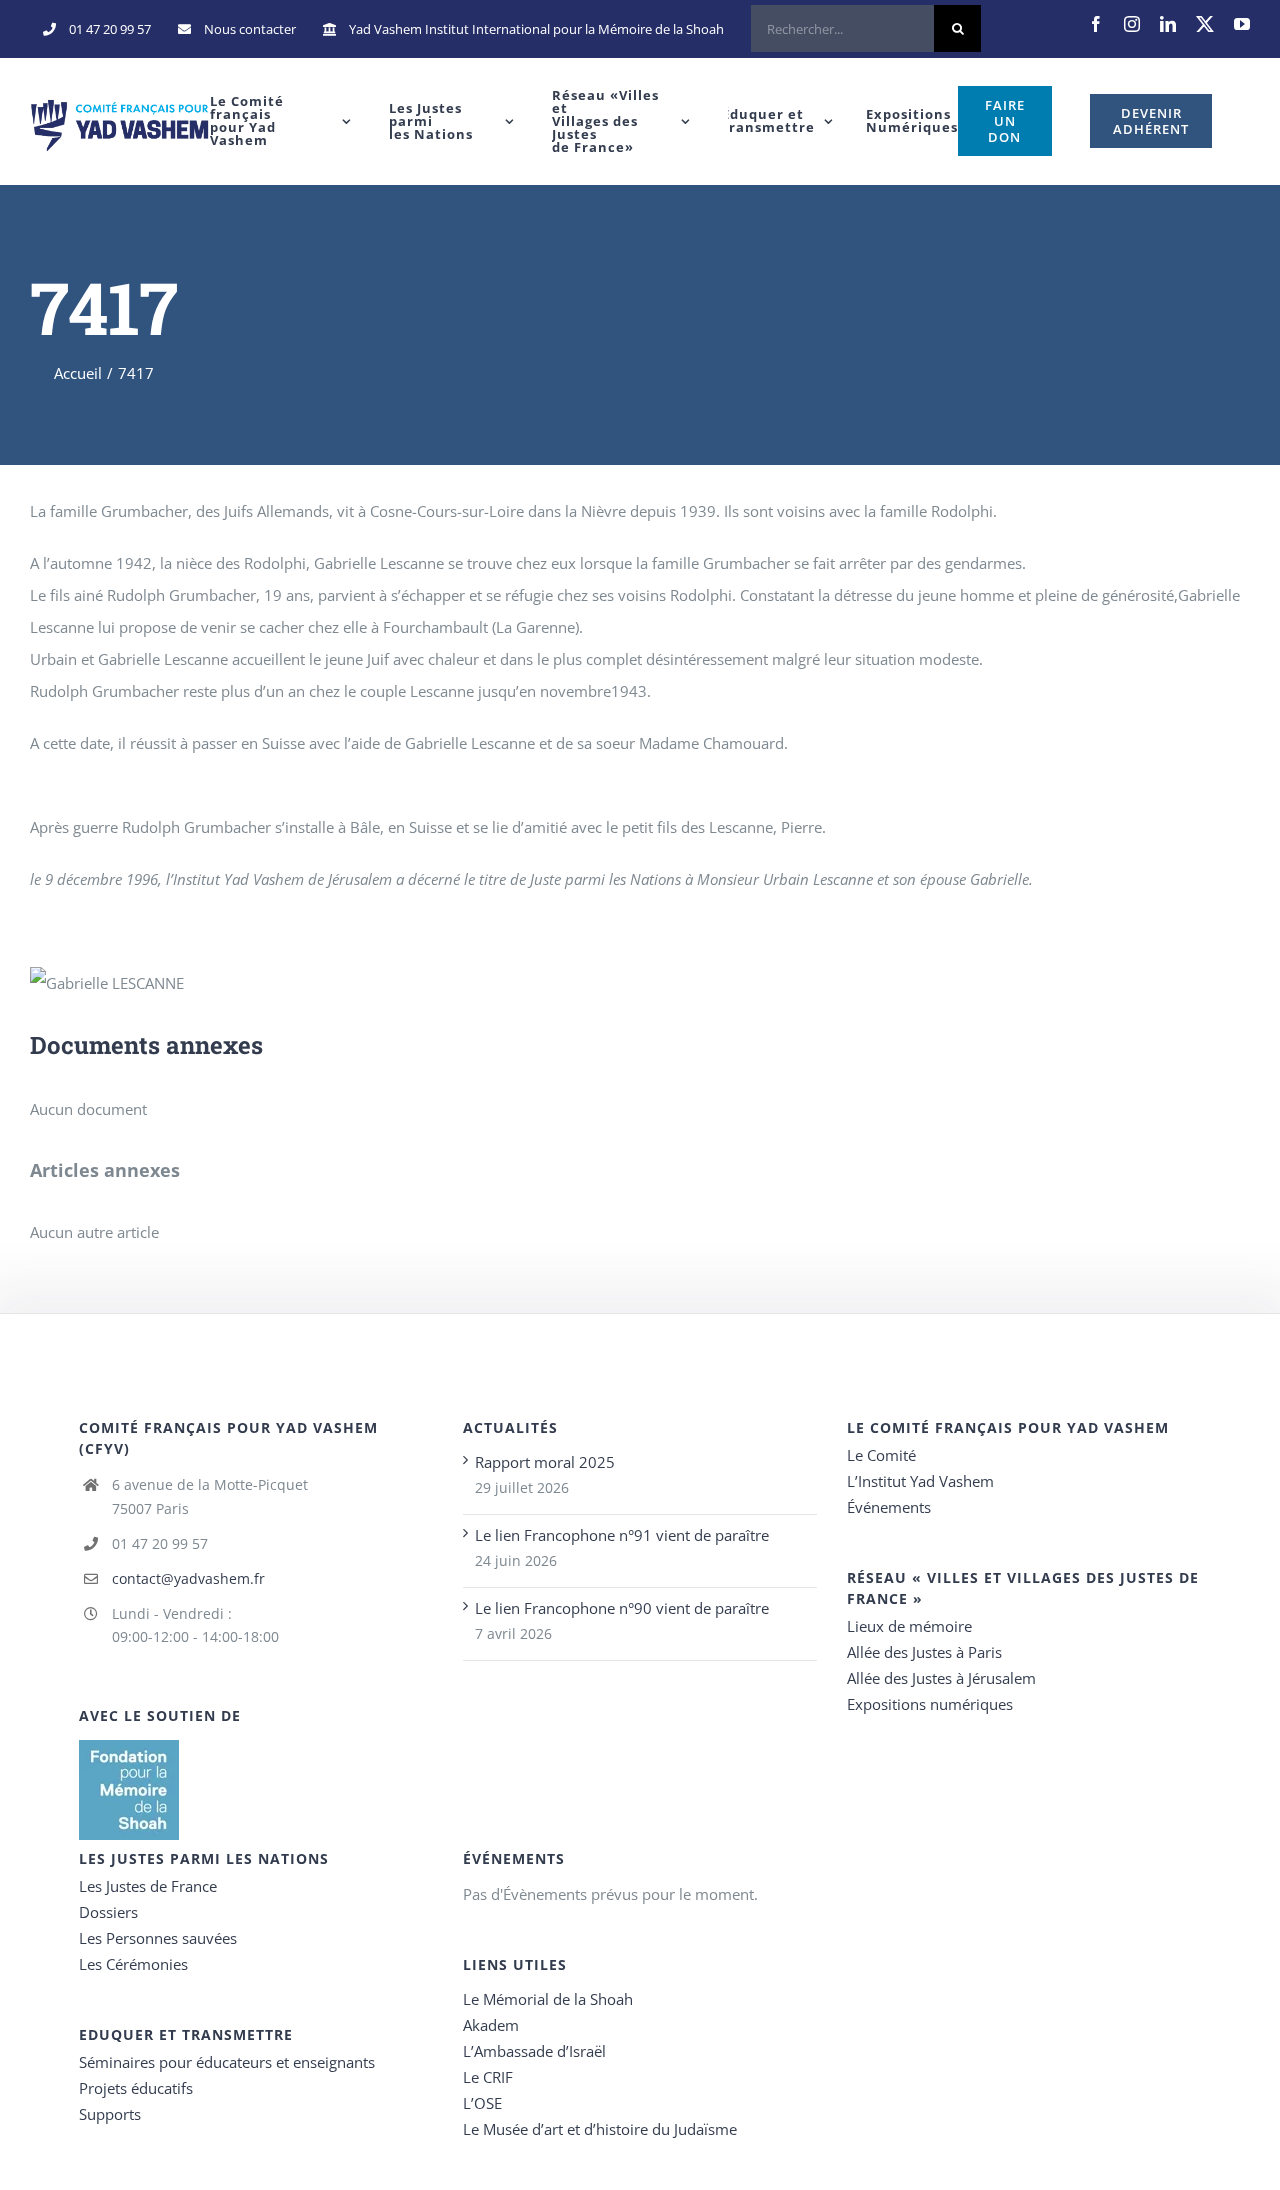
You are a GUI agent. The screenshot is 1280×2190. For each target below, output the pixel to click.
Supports (110, 2114)
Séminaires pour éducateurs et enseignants (227, 2062)
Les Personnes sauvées (158, 1938)
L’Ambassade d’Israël (534, 2051)
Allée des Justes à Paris (924, 1652)
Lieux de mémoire (909, 1626)
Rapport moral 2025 (545, 1462)
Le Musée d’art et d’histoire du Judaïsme (600, 2129)
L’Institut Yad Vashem (920, 1481)
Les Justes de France (148, 1886)
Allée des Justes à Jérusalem (941, 1678)
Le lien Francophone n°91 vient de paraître (622, 1535)
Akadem (491, 2025)
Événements (889, 1507)
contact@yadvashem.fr (188, 1578)
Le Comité (881, 1455)
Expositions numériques (930, 1704)
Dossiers (108, 1912)
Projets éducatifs (136, 2088)
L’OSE (482, 2103)
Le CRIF (488, 2077)
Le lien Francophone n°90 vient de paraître (622, 1608)
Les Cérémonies (133, 1964)
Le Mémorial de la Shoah (548, 1999)
